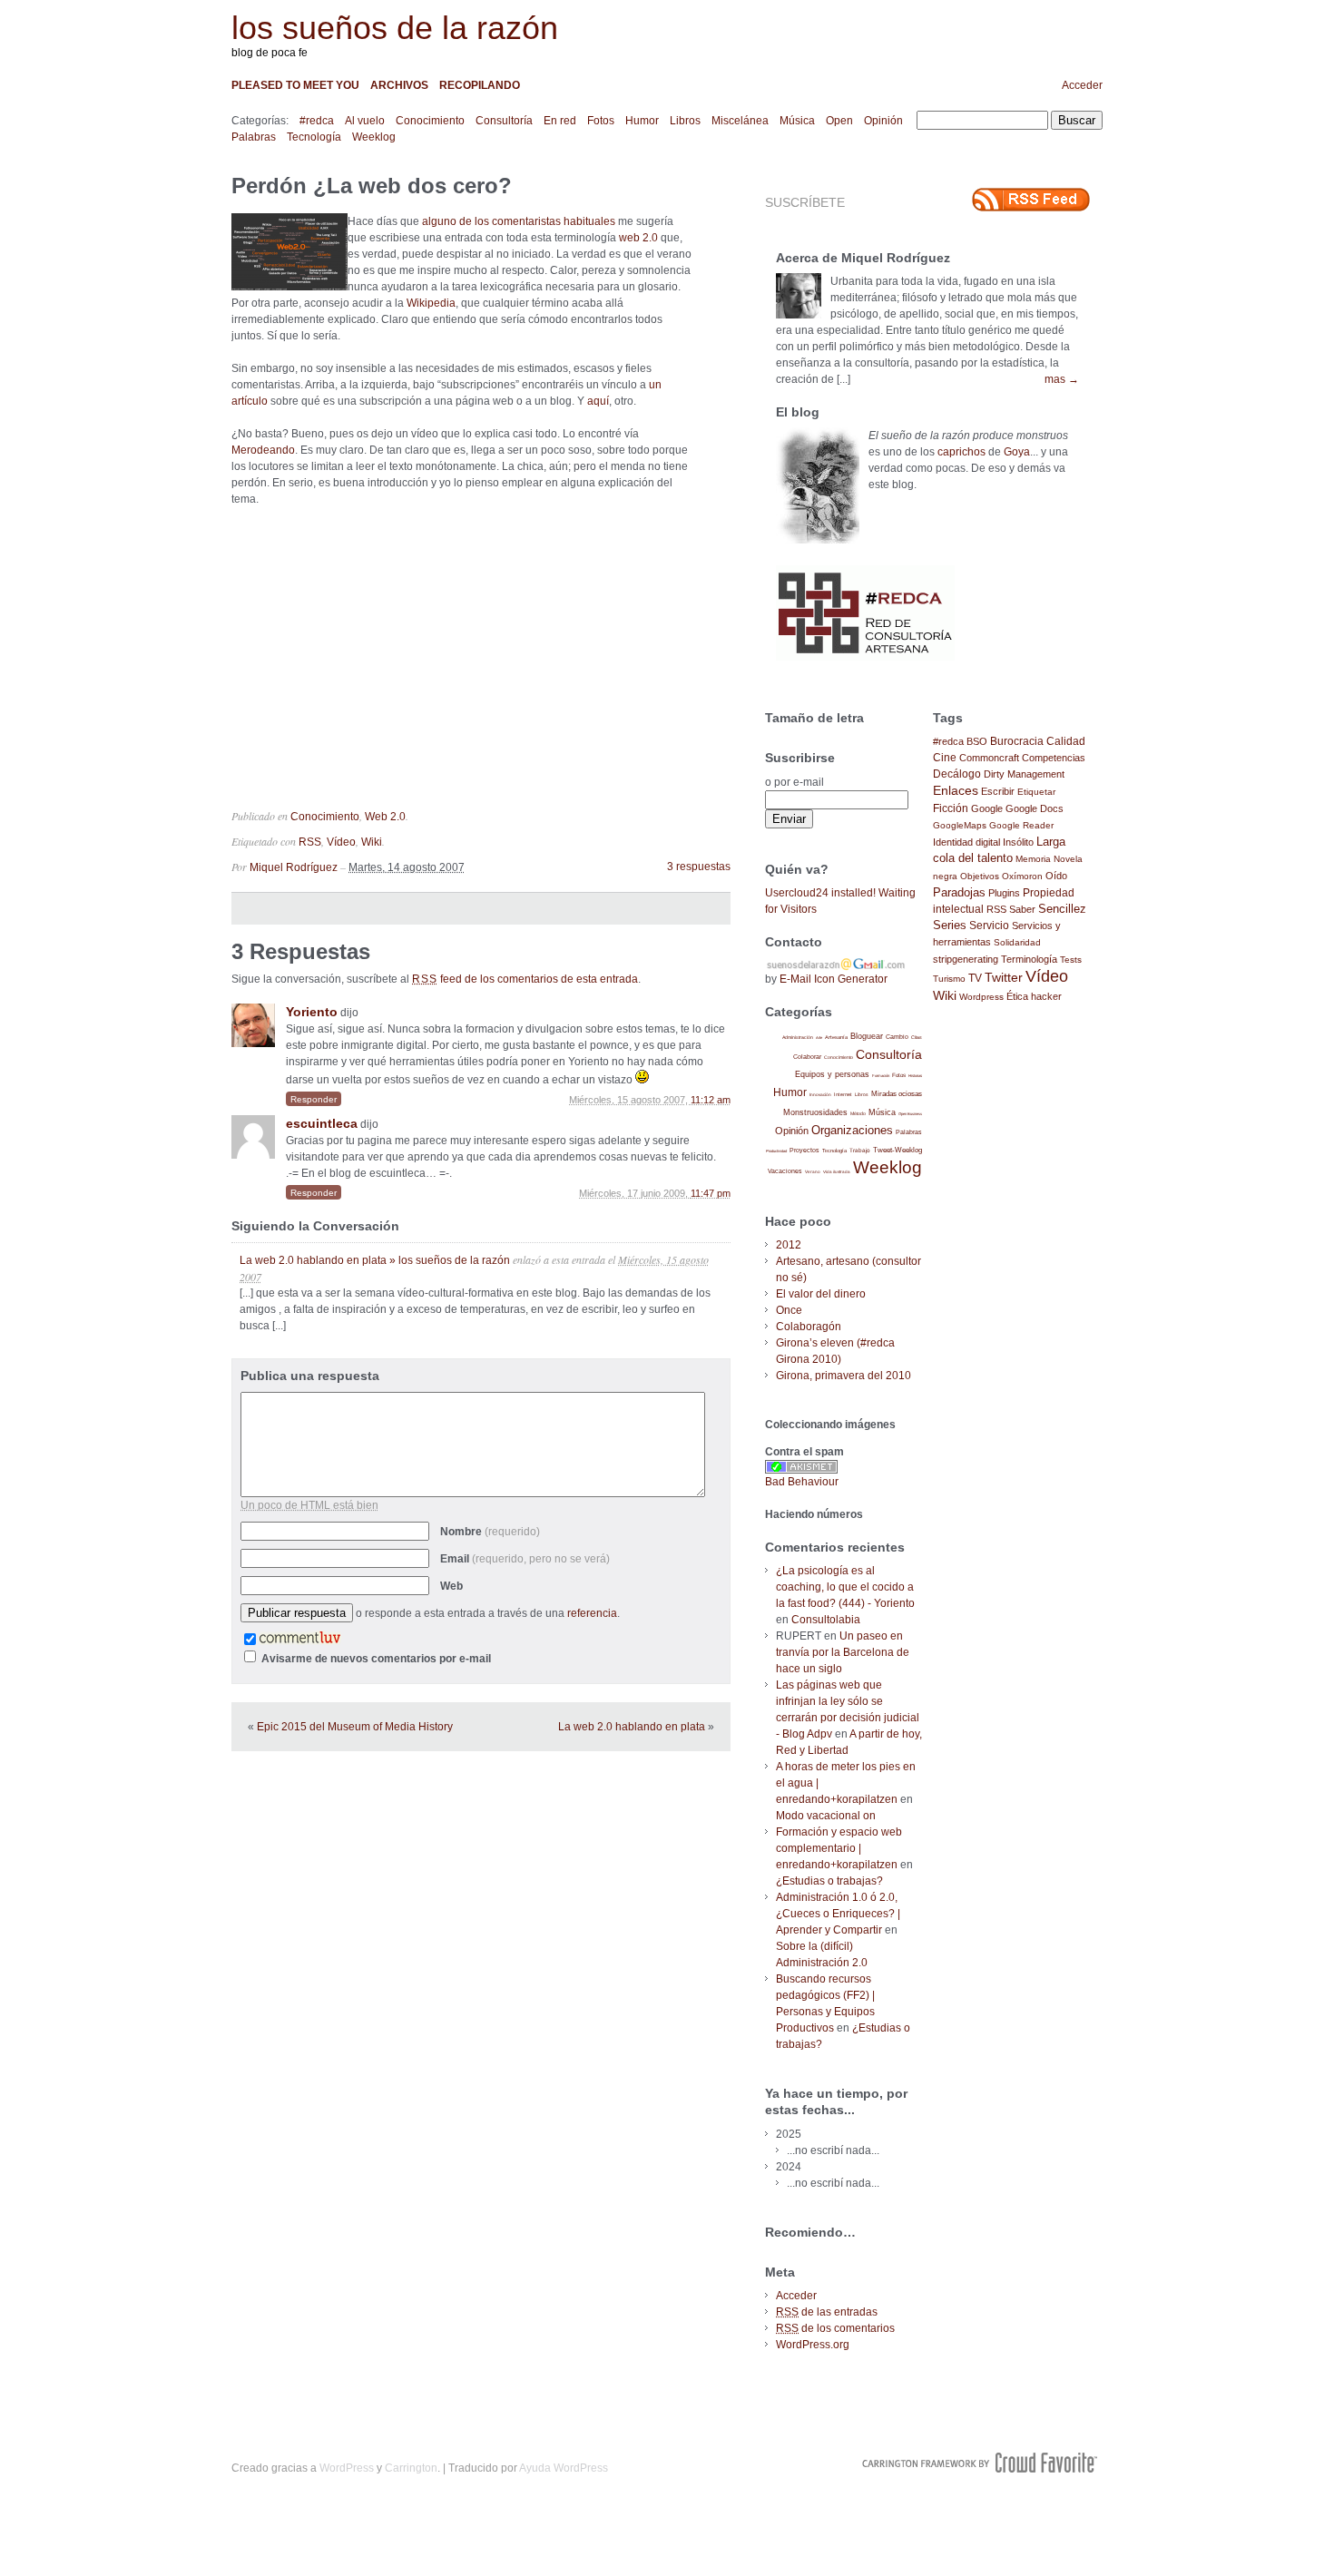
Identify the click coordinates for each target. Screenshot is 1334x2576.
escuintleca (322, 1123)
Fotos (601, 121)
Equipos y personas (832, 1074)
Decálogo (957, 774)
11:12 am (711, 1100)
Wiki (372, 842)
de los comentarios (835, 2328)
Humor (642, 121)
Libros (685, 121)
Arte (819, 1038)
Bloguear (867, 1036)
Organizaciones (852, 1130)
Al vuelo (365, 121)
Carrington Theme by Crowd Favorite (980, 2463)
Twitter (1004, 978)
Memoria (1033, 859)
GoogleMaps (960, 825)
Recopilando (480, 85)
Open (839, 121)
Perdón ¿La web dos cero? (372, 186)
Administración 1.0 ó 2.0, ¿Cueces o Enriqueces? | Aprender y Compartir (838, 1914)
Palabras (254, 137)
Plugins (1004, 893)
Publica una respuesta (310, 1376)
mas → (1062, 379)
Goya (1017, 452)
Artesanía (836, 1037)
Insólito (1018, 842)
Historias (915, 1076)
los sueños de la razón (395, 28)
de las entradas (827, 2312)
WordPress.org (813, 2345)
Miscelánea (740, 121)
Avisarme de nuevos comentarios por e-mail (376, 1659)
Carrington (411, 2468)
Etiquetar (1036, 792)
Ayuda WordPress (564, 2468)
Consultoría (504, 121)
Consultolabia (826, 1620)
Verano (813, 1172)
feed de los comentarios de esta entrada (525, 979)
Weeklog (374, 137)
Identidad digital (966, 842)
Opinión (883, 121)
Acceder (1082, 85)
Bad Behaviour (802, 1482)
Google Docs (1035, 808)
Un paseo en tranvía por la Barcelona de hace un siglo (843, 1652)
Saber (1022, 909)
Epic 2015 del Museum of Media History (355, 1727)
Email (525, 1559)
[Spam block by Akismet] (801, 1470)
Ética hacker (1034, 996)
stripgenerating (966, 959)
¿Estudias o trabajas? (829, 1881)
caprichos (961, 452)
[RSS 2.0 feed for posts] (1031, 200)
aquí (598, 401)
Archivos (399, 85)
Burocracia (1017, 741)
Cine (945, 758)
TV (975, 978)
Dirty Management (1024, 774)
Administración (798, 1037)
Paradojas (959, 892)
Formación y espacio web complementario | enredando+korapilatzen (839, 1848)
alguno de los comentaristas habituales (519, 221)
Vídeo (341, 842)
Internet (843, 1094)
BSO (977, 741)
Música (797, 121)
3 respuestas (699, 867)
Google (987, 808)
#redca (317, 121)
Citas (917, 1037)
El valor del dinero (821, 1294)
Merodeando (263, 450)
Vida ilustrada (837, 1172)
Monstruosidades (815, 1112)
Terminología (1029, 959)
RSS (310, 842)
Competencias (1054, 758)
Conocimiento (430, 121)
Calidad (1066, 741)
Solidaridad (1017, 942)
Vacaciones (785, 1171)
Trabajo (860, 1150)
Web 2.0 (385, 817)
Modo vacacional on (826, 1816)
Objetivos (980, 876)
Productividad (776, 1151)
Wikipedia (431, 303)
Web (451, 1586)
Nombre (490, 1532)
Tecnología (314, 137)
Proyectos (804, 1150)
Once (789, 1310)
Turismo (949, 979)
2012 (789, 1245)
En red (560, 121)
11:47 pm (711, 1193)
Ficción (951, 808)
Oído (1056, 876)
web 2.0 (638, 238)
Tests (1071, 960)
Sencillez (1062, 909)
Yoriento (312, 1012)
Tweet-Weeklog (898, 1150)
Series (950, 925)
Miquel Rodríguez (294, 867)
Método (858, 1113)
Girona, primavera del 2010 (844, 1376)
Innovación (820, 1095)
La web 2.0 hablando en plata (632, 1727)
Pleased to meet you (295, 85)
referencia (592, 1613)
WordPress (347, 2468)
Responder (314, 1099)
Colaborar (807, 1057)
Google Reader (1021, 825)
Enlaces (956, 790)
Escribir (998, 791)
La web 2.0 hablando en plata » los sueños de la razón (375, 1260)
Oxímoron (1022, 876)
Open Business (910, 1114)
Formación (881, 1076)
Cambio (897, 1037)
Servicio (989, 926)
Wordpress (981, 997)
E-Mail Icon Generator (834, 979)
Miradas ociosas (897, 1094)
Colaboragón (809, 1327)
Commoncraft (989, 758)
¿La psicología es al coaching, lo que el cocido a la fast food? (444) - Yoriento (845, 1587)
